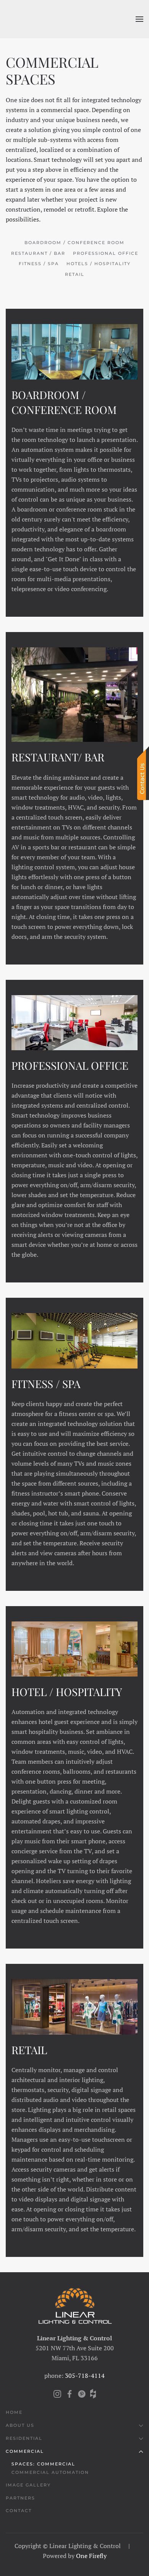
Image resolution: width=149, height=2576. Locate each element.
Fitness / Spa (39, 264)
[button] (139, 19)
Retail (75, 274)
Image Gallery (28, 2485)
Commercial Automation (50, 2472)
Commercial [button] (25, 2451)
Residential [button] (24, 2438)
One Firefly (91, 2556)
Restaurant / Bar (38, 253)
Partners (20, 2498)
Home (14, 2412)
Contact (19, 2511)
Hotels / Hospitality (99, 264)
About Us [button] (20, 2425)
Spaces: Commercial (43, 2464)
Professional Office (106, 253)
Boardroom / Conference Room (74, 243)
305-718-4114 (85, 2376)
